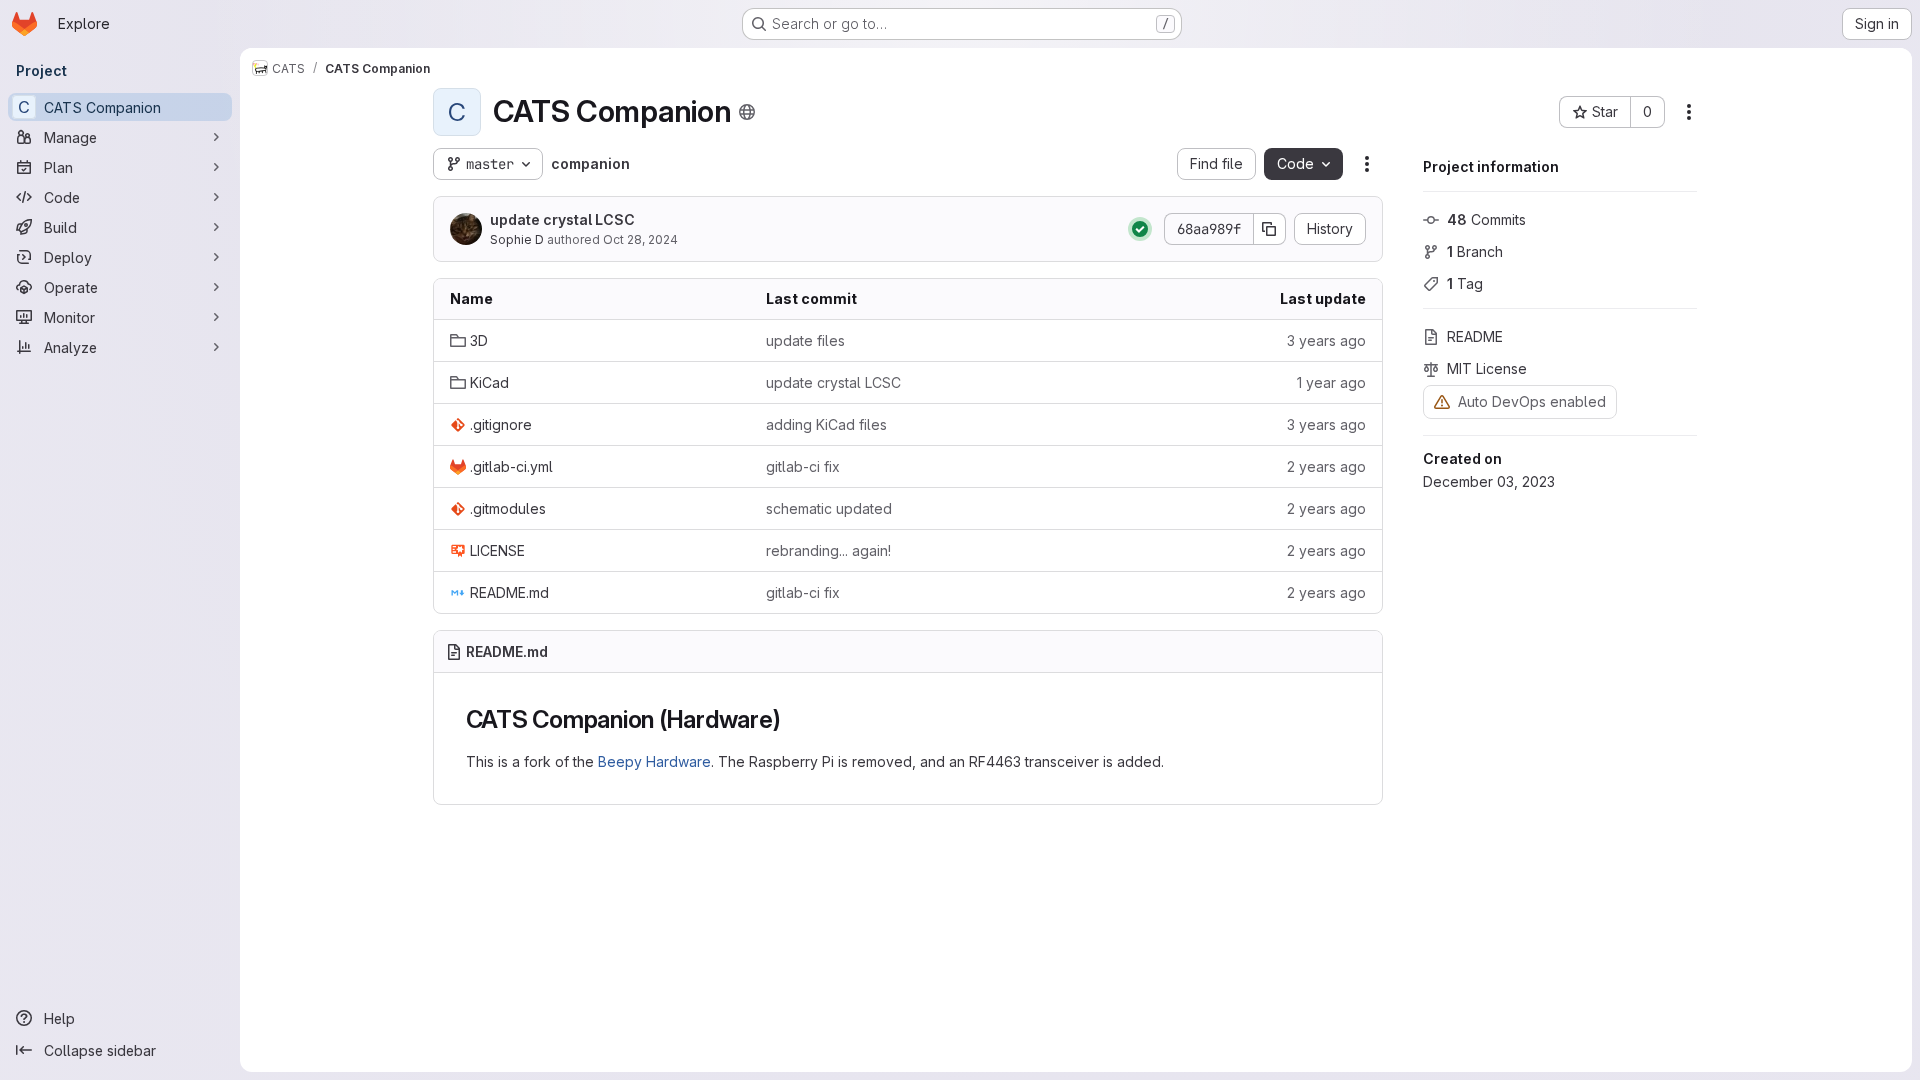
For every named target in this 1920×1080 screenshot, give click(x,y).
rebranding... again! (828, 550)
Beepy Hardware (654, 761)
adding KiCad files (826, 424)
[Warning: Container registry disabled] (1442, 401)
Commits (1486, 219)
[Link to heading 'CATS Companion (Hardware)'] (794, 719)
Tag (1465, 283)
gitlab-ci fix (803, 466)
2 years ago (1326, 466)
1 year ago (1331, 382)
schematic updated (829, 508)
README (1475, 336)
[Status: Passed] (1140, 229)
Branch (1475, 251)
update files (805, 340)
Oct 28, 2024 (640, 239)
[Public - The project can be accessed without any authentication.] (747, 112)
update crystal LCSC (562, 219)
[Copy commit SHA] (1270, 229)
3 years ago (1326, 340)
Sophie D (517, 239)
